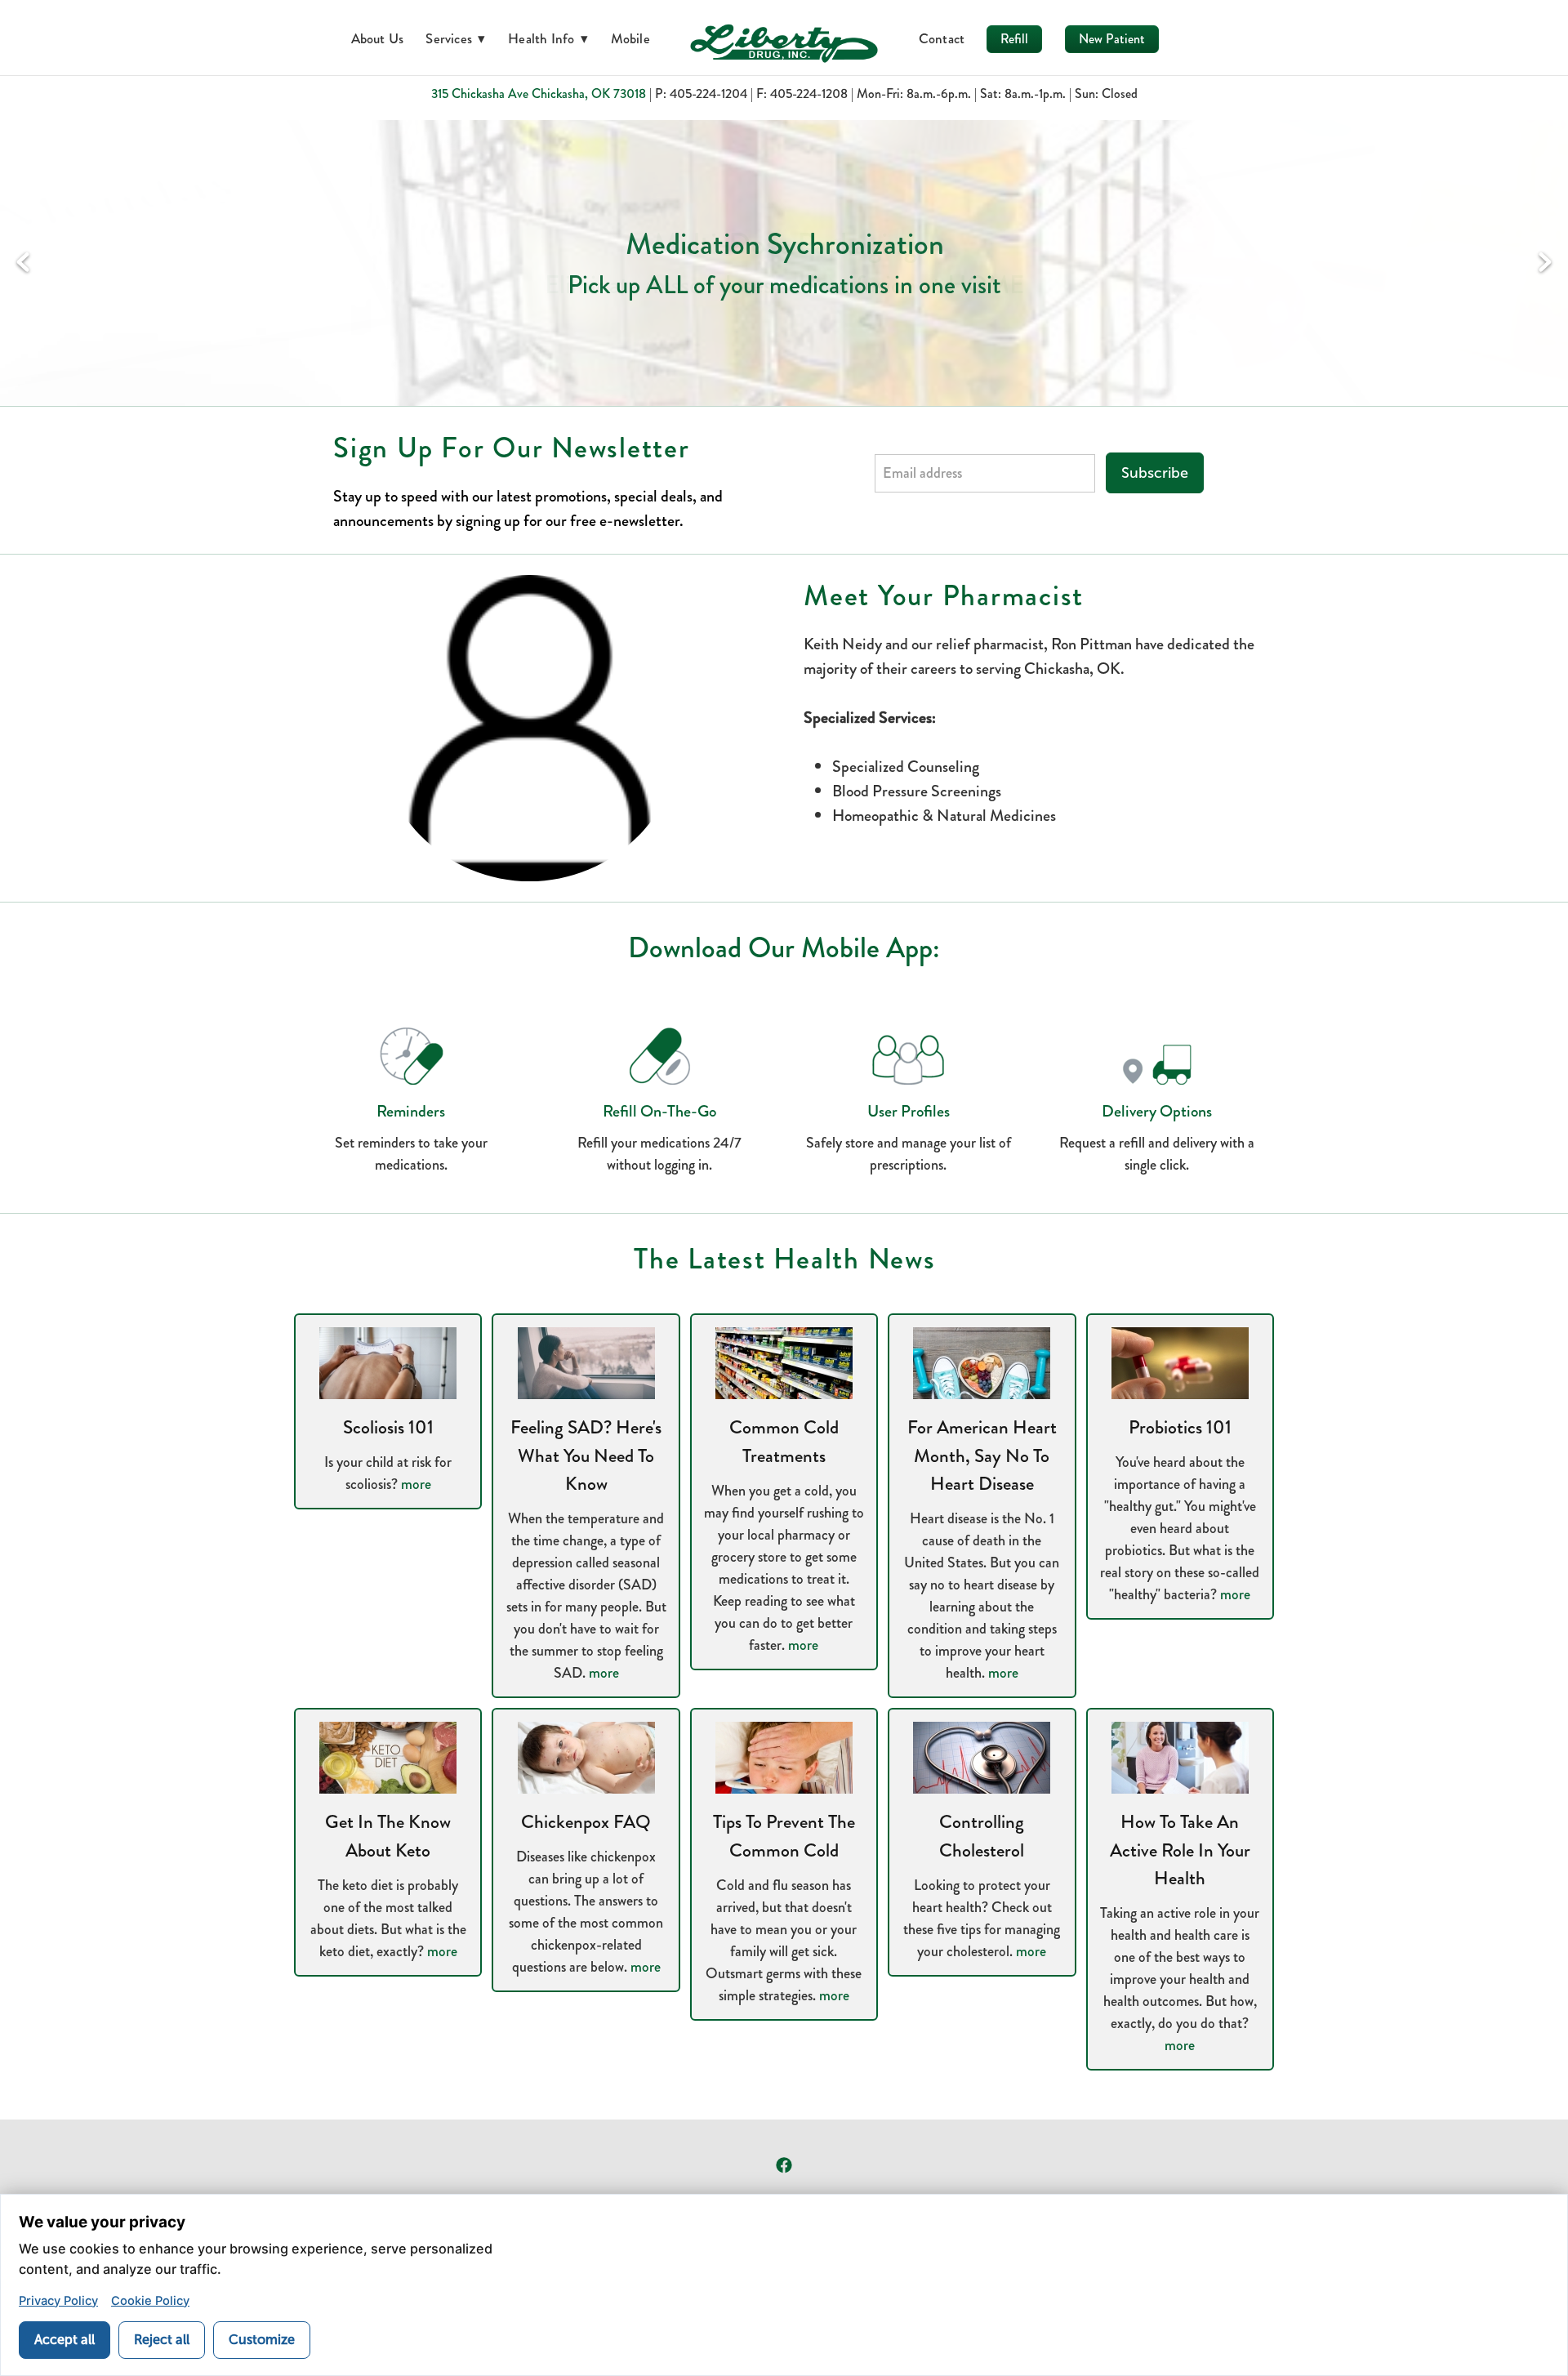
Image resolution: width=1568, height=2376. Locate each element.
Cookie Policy (150, 2301)
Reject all (162, 2340)
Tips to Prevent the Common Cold (784, 1836)
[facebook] (784, 2165)
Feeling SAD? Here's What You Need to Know (586, 1455)
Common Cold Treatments (784, 1442)
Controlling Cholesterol (982, 1836)
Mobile (630, 38)
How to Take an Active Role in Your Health (1180, 1850)
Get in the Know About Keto (388, 1836)
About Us (378, 38)
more (416, 1484)
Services (456, 38)
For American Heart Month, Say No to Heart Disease (982, 1455)
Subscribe (1155, 473)
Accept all (65, 2340)
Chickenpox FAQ (586, 1822)
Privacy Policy (58, 2301)
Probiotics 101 (1180, 1427)
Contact (942, 38)
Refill (1014, 39)
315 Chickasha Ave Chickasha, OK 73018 (539, 94)
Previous (23, 263)
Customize (262, 2340)
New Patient (1112, 39)
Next (1545, 263)
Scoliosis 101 (388, 1427)
